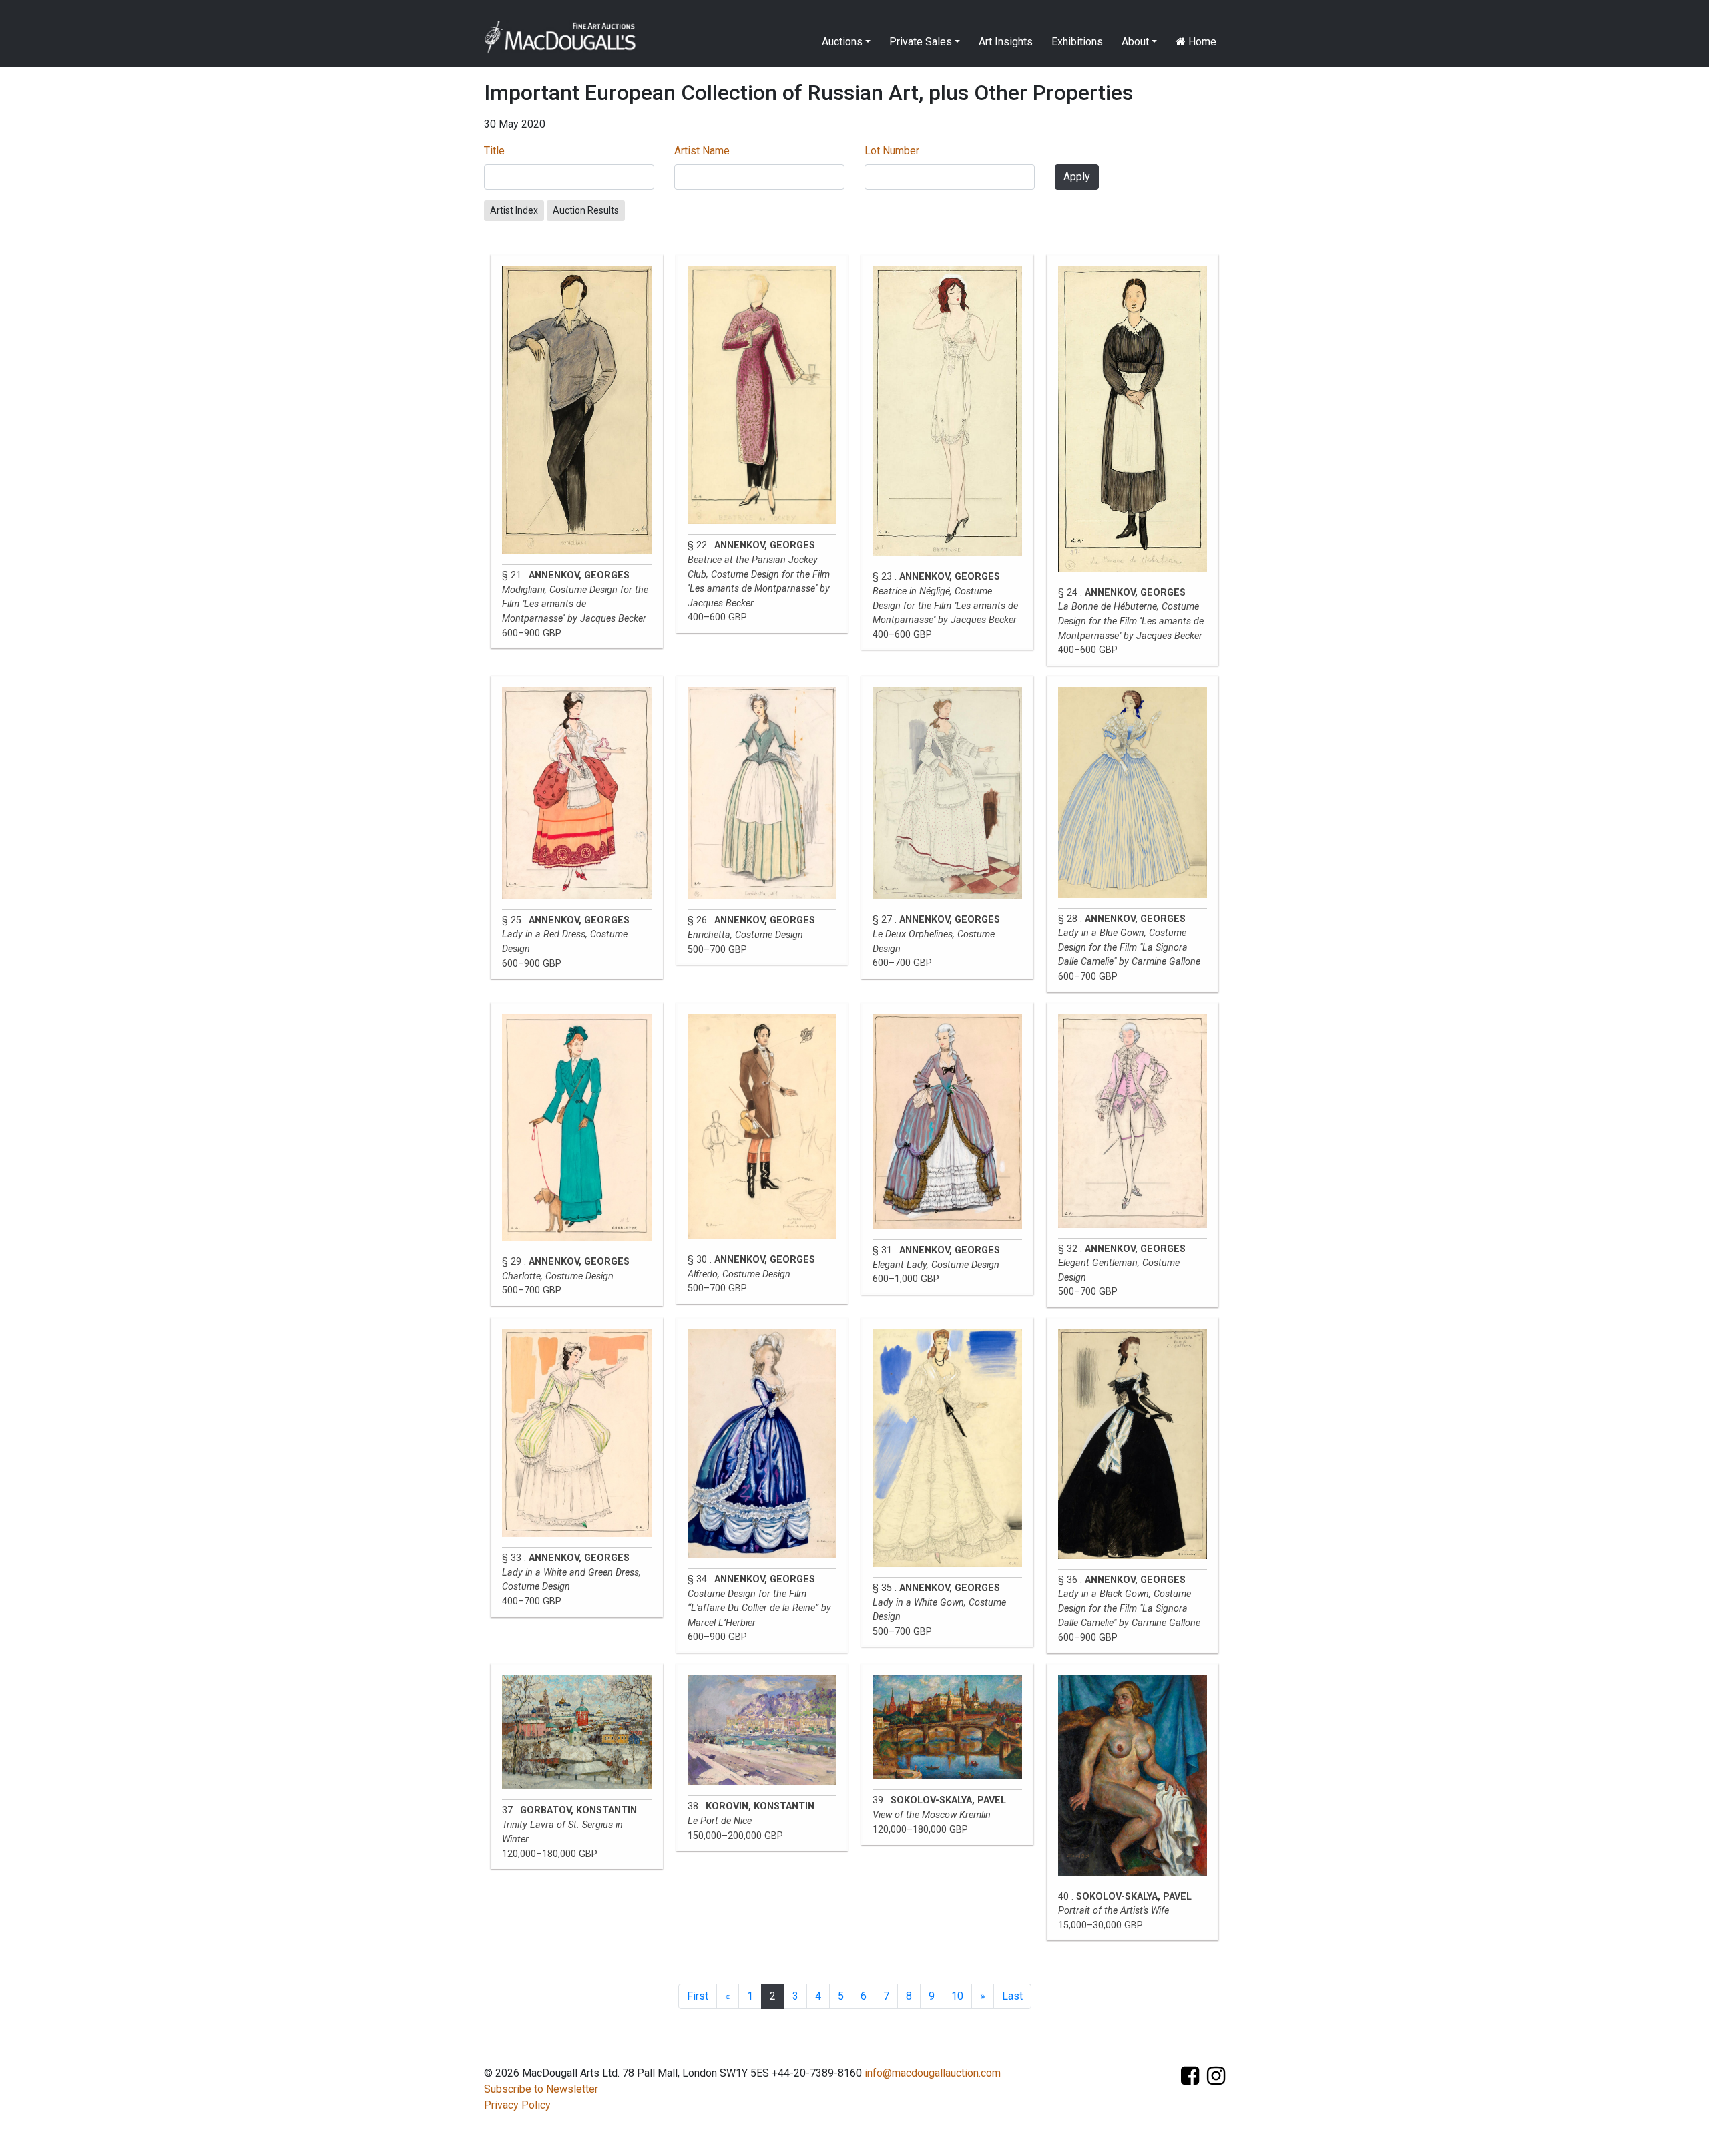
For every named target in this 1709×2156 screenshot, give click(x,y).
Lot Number (892, 151)
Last (1012, 1996)
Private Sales (921, 42)
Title (494, 151)
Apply (1077, 177)
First (698, 1996)
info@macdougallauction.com (933, 2073)
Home (1201, 42)
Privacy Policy (517, 2105)
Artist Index (514, 210)
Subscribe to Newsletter (541, 2089)
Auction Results (586, 210)
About (1135, 42)
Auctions (842, 42)
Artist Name (702, 151)
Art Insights (1006, 42)
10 (957, 1996)
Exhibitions (1077, 42)
